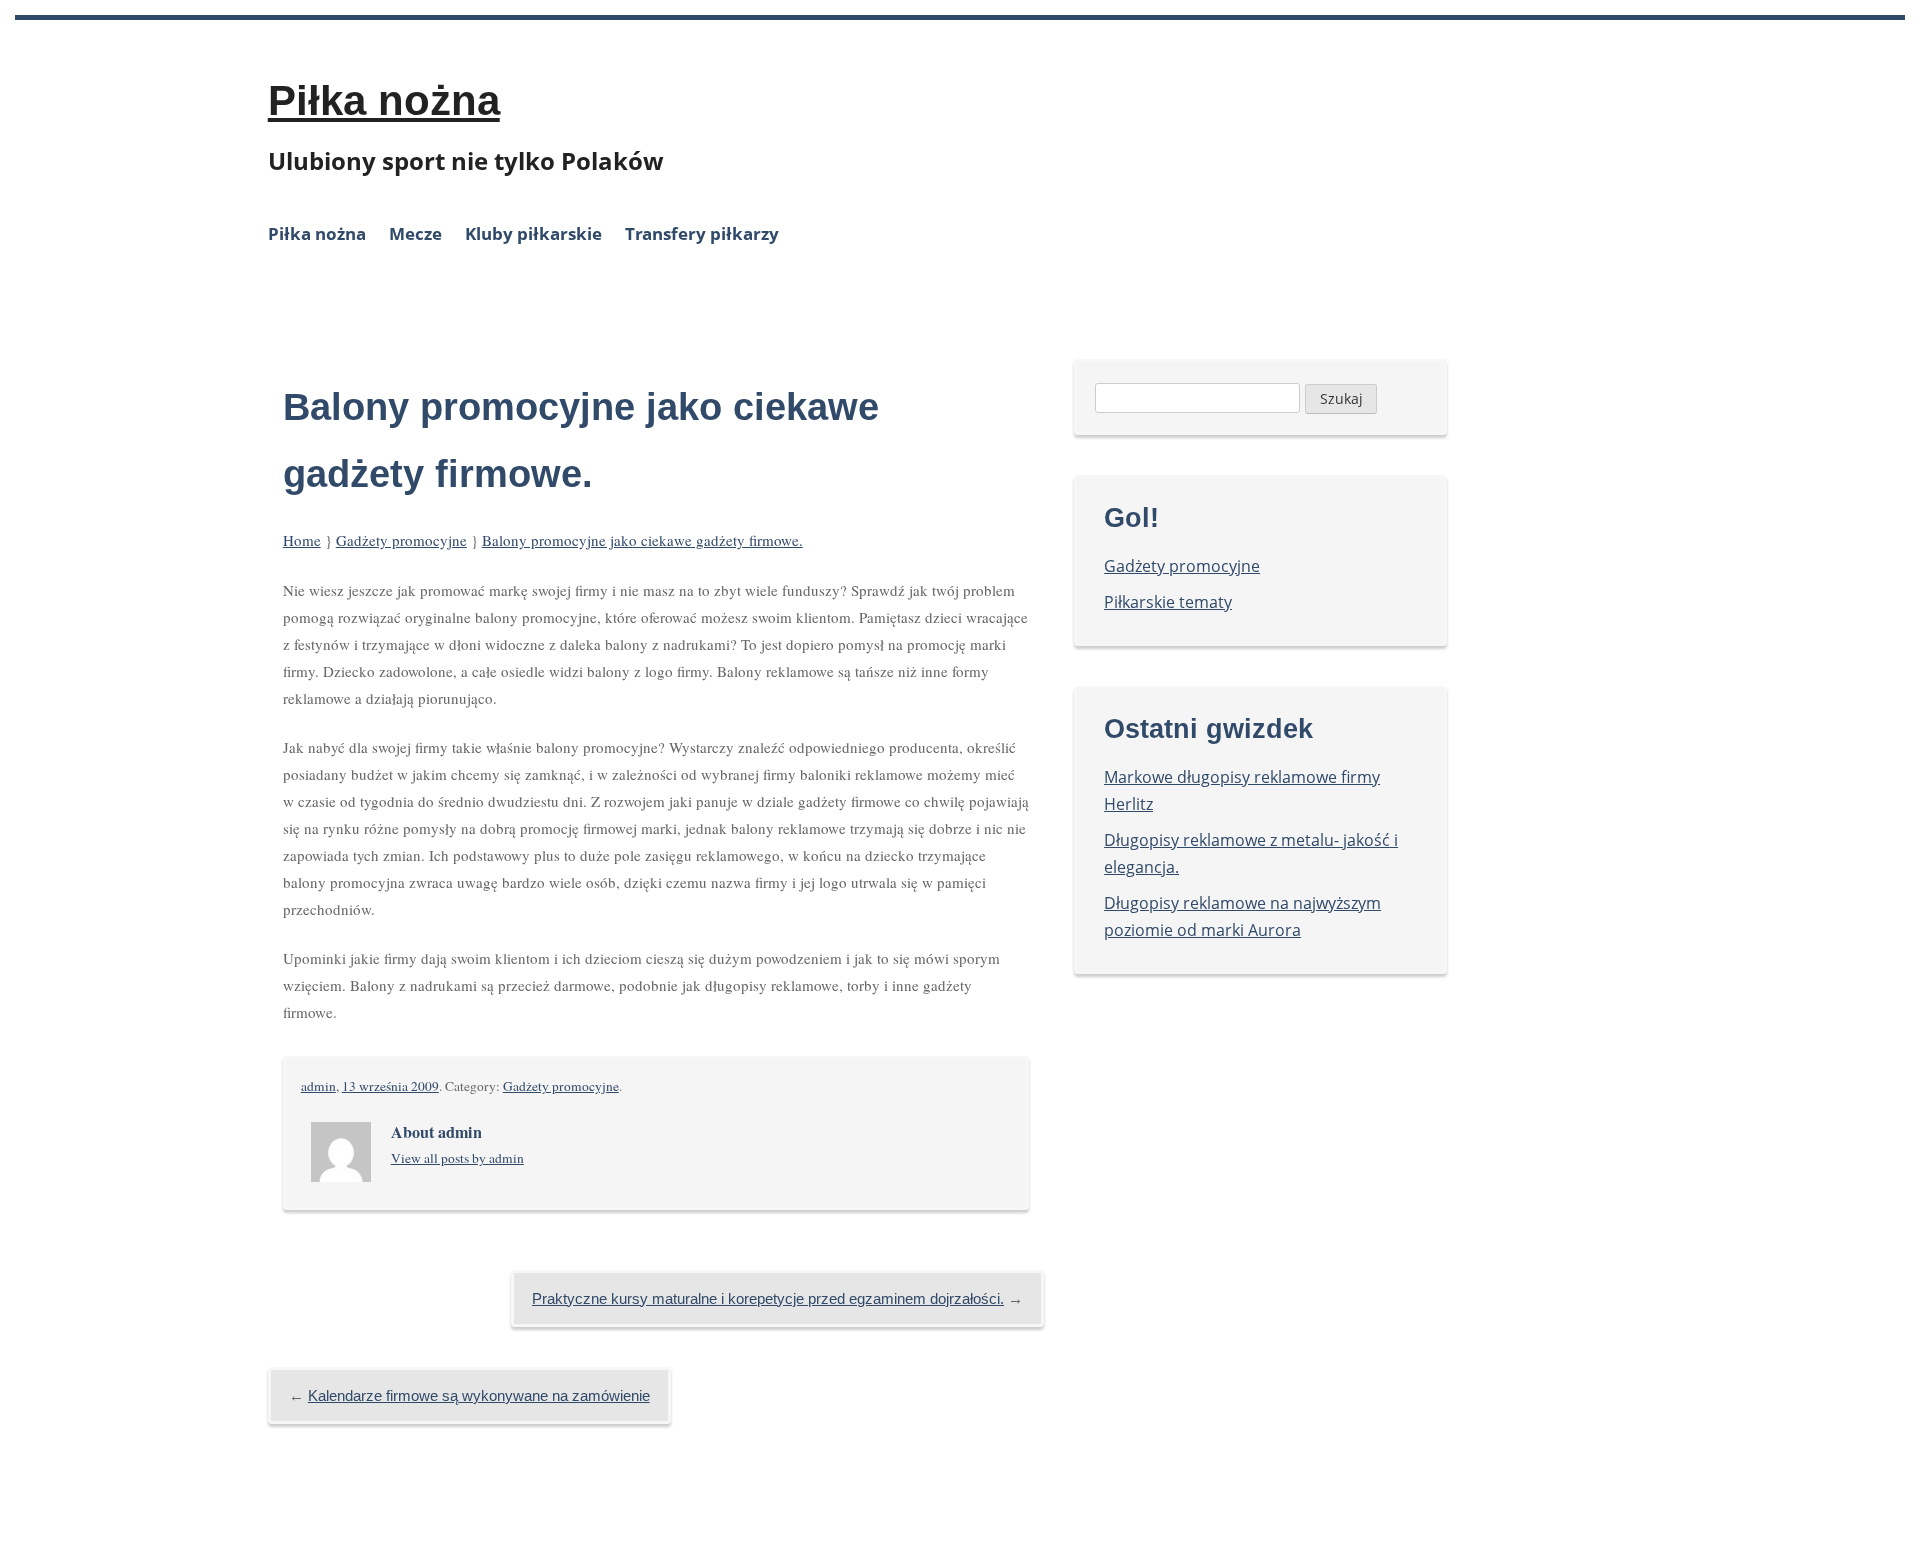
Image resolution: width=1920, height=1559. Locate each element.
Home (302, 540)
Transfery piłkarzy (702, 233)
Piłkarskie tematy (1168, 602)
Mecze (415, 233)
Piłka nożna (384, 100)
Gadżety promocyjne (401, 540)
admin (318, 1086)
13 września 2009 (390, 1086)
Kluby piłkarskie (533, 233)
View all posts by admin (457, 1158)
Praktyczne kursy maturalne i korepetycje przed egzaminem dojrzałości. (768, 1298)
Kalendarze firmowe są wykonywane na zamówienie (479, 1395)
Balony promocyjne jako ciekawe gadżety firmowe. (642, 540)
